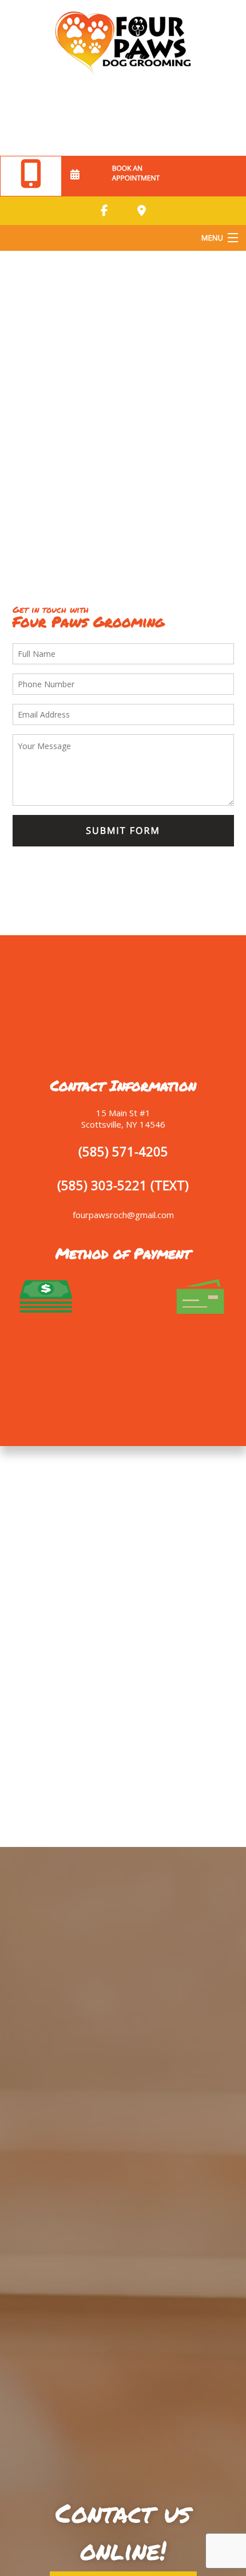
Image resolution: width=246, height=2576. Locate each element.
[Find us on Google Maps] (141, 211)
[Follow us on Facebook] (105, 211)
